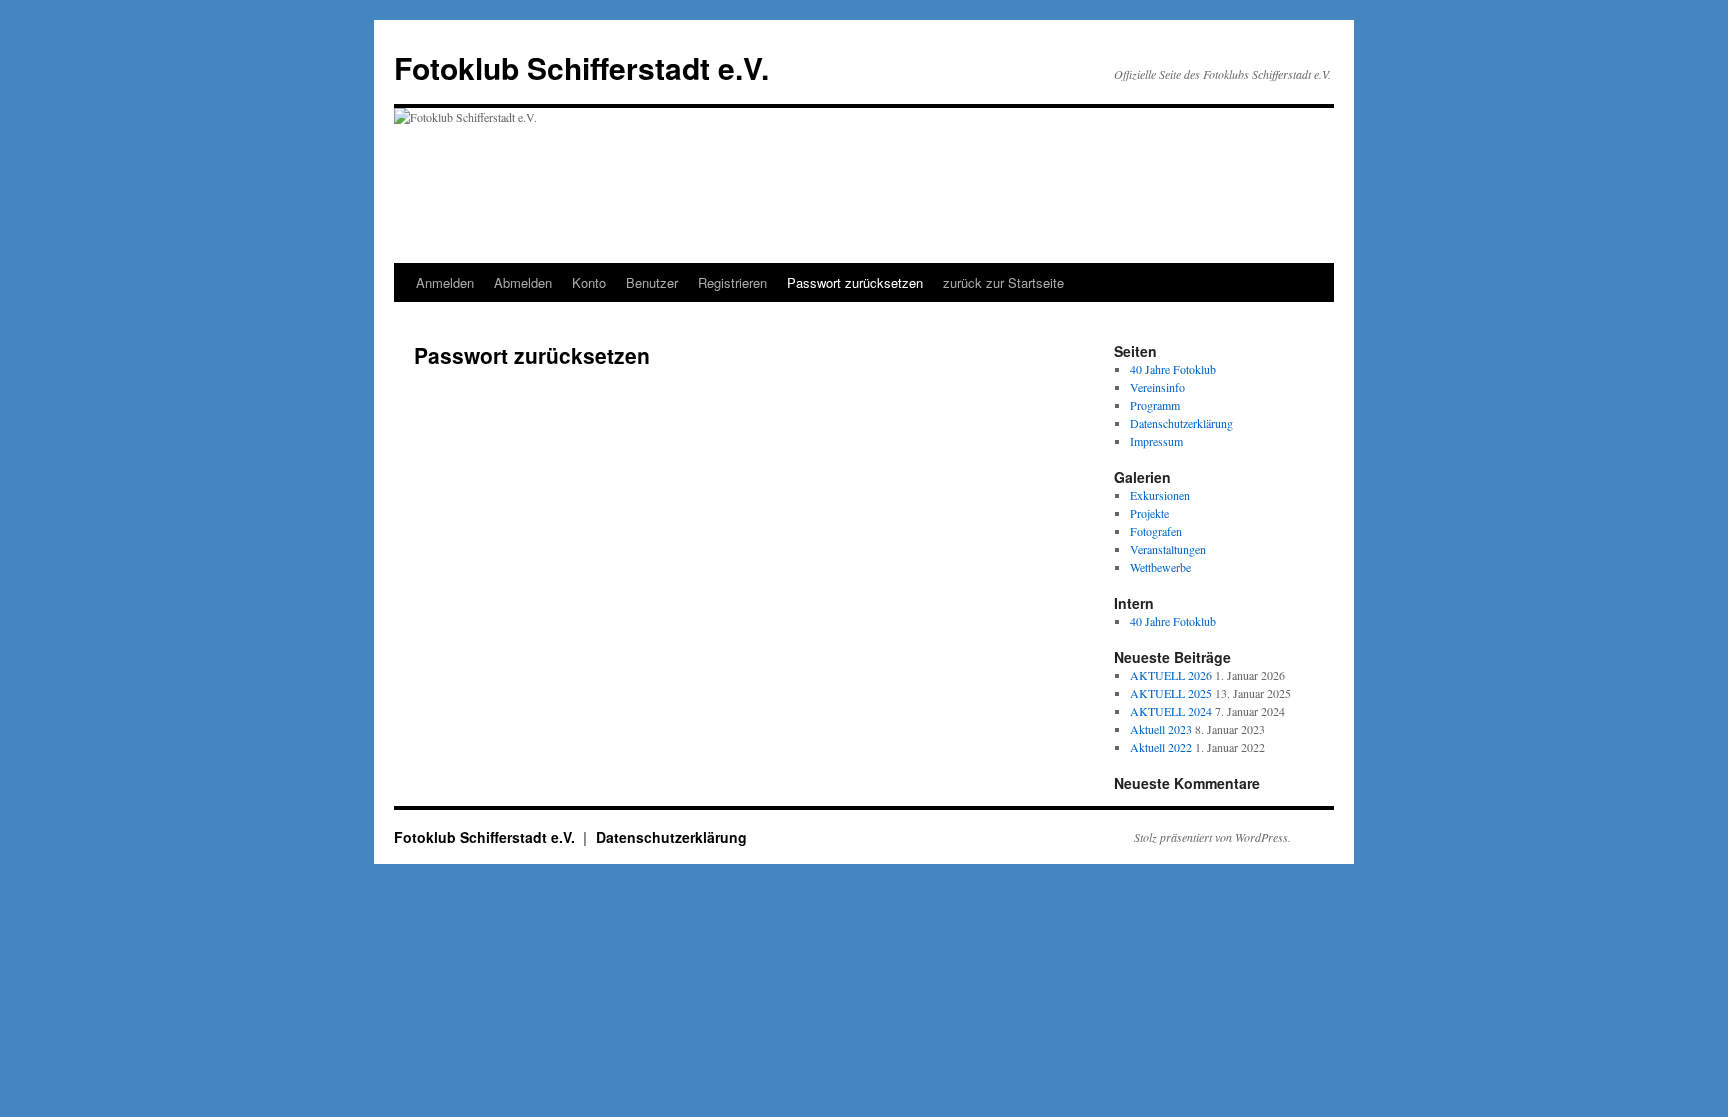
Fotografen (1156, 531)
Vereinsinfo (1157, 387)
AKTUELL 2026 (1171, 675)
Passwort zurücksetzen (855, 282)
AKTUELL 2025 (1171, 693)
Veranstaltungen (1168, 549)
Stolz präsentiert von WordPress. (1212, 837)
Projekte (1149, 513)
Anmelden (445, 282)
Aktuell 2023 (1161, 729)
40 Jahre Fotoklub (1173, 369)
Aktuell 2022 (1161, 747)
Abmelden (523, 282)
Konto (589, 282)
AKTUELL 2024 (1171, 711)
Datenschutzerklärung (1181, 423)
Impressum (1156, 441)
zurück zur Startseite (1003, 282)
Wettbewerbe (1160, 567)
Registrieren (732, 282)
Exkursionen (1160, 495)
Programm (1155, 405)
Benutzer (652, 282)
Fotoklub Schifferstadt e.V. (581, 67)
